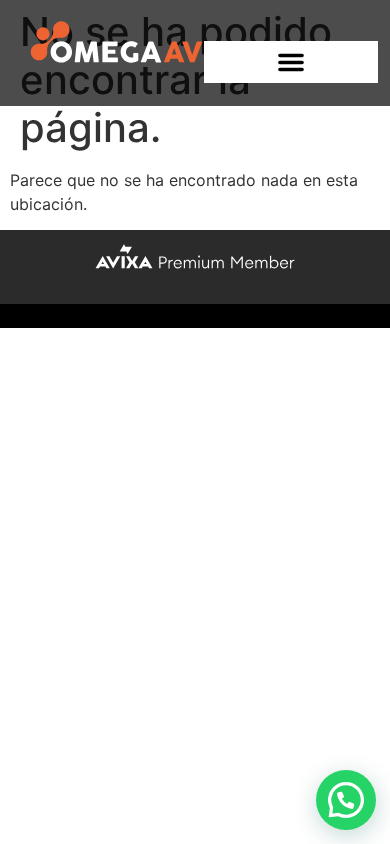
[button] (291, 62)
